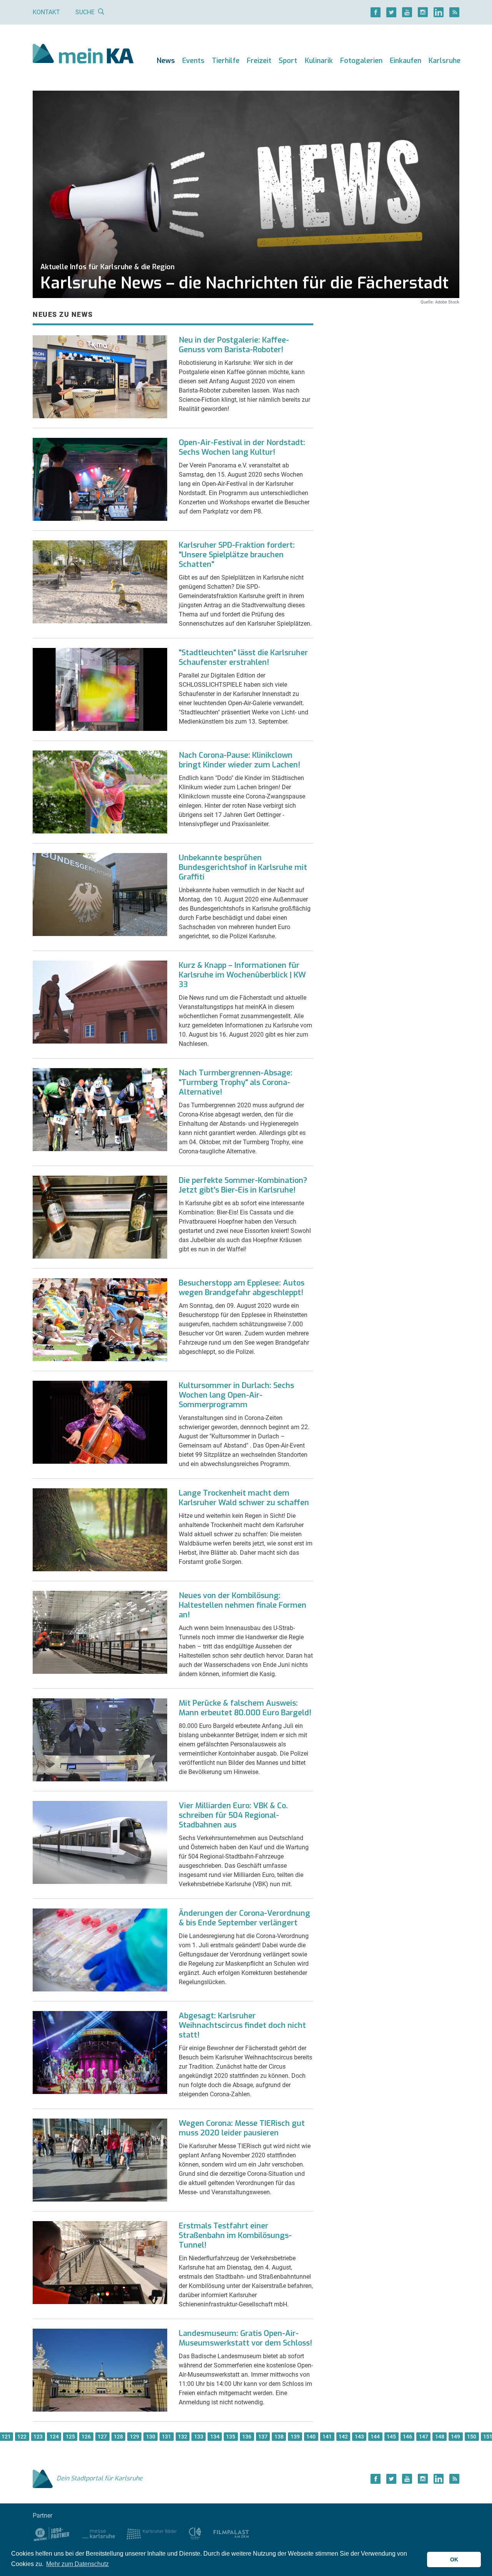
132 (183, 2437)
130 (151, 2437)
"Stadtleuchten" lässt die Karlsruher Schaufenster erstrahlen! (243, 658)
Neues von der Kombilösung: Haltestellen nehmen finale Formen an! (243, 1605)
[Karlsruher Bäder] (152, 2534)
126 (86, 2437)
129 (135, 2437)
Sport (288, 61)
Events (193, 61)
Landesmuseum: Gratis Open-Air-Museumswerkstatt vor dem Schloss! (245, 2338)
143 (359, 2437)
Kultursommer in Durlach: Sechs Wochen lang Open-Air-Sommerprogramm (236, 1395)
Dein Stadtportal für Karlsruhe (100, 2478)
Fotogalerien (361, 61)
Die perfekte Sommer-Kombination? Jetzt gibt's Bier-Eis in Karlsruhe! (243, 1185)
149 (455, 2437)
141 (327, 2437)
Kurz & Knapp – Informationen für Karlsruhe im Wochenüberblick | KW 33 (242, 975)
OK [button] (454, 2559)
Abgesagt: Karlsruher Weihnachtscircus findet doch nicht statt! (242, 2025)
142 (343, 2437)
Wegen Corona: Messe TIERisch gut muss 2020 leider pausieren (242, 2128)
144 (375, 2437)
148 (440, 2437)
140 (311, 2437)
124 (54, 2437)
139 (295, 2437)
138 (279, 2437)
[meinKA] (83, 55)
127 (102, 2437)
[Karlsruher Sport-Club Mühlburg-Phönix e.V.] (52, 2534)
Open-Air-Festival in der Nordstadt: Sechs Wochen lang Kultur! (242, 447)
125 (70, 2437)
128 (118, 2437)
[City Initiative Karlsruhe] (195, 2534)
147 (424, 2437)
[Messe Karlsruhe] (99, 2534)
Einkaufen (406, 61)
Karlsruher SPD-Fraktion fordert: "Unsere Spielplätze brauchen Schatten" (237, 555)
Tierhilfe (226, 61)
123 (38, 2437)
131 (166, 2437)
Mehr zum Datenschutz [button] (77, 2564)
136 (247, 2437)
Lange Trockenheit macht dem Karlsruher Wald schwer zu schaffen (244, 1498)
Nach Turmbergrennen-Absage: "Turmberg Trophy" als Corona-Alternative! (236, 1083)
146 (407, 2437)
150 (472, 2437)
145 (391, 2437)
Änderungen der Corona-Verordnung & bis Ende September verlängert (244, 1918)
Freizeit (259, 61)
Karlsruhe (445, 61)
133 (199, 2437)
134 (215, 2437)
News (166, 61)
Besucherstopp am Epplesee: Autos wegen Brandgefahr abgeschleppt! (242, 1288)
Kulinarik (319, 61)
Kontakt (46, 12)
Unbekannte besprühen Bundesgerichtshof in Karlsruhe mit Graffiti (243, 867)
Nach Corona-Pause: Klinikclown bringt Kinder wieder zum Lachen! (239, 760)
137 (263, 2437)
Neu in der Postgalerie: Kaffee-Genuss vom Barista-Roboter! (234, 345)
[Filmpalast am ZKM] (231, 2534)
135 (231, 2437)
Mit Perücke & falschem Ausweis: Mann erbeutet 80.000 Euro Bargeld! (245, 1708)
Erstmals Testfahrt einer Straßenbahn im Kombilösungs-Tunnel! (235, 2236)
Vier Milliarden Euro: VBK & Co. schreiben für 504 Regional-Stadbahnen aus (233, 1815)
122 (22, 2437)
